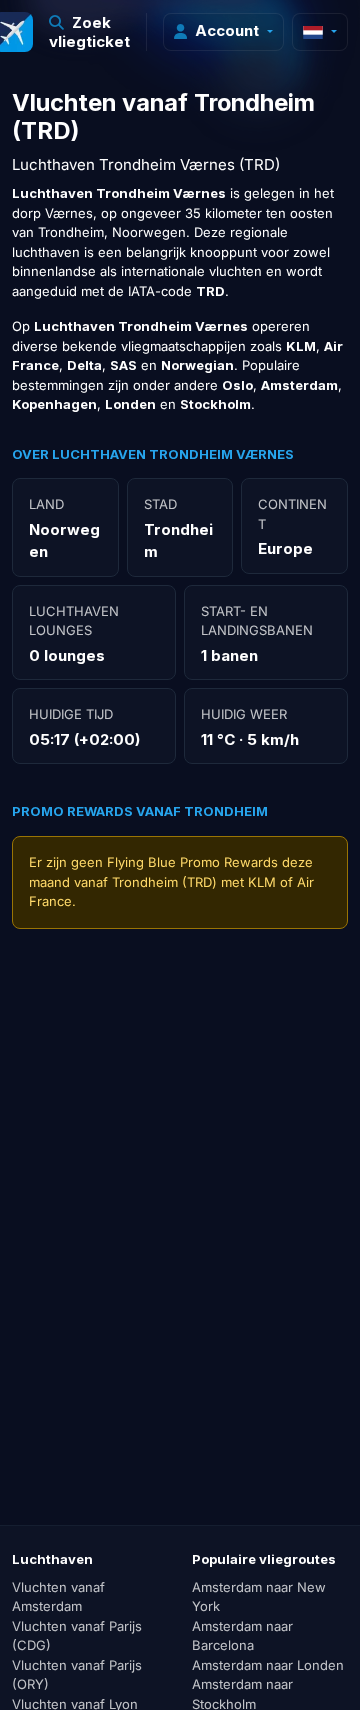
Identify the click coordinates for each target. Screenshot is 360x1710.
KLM (262, 882)
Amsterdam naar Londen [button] (268, 1665)
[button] (90, 32)
